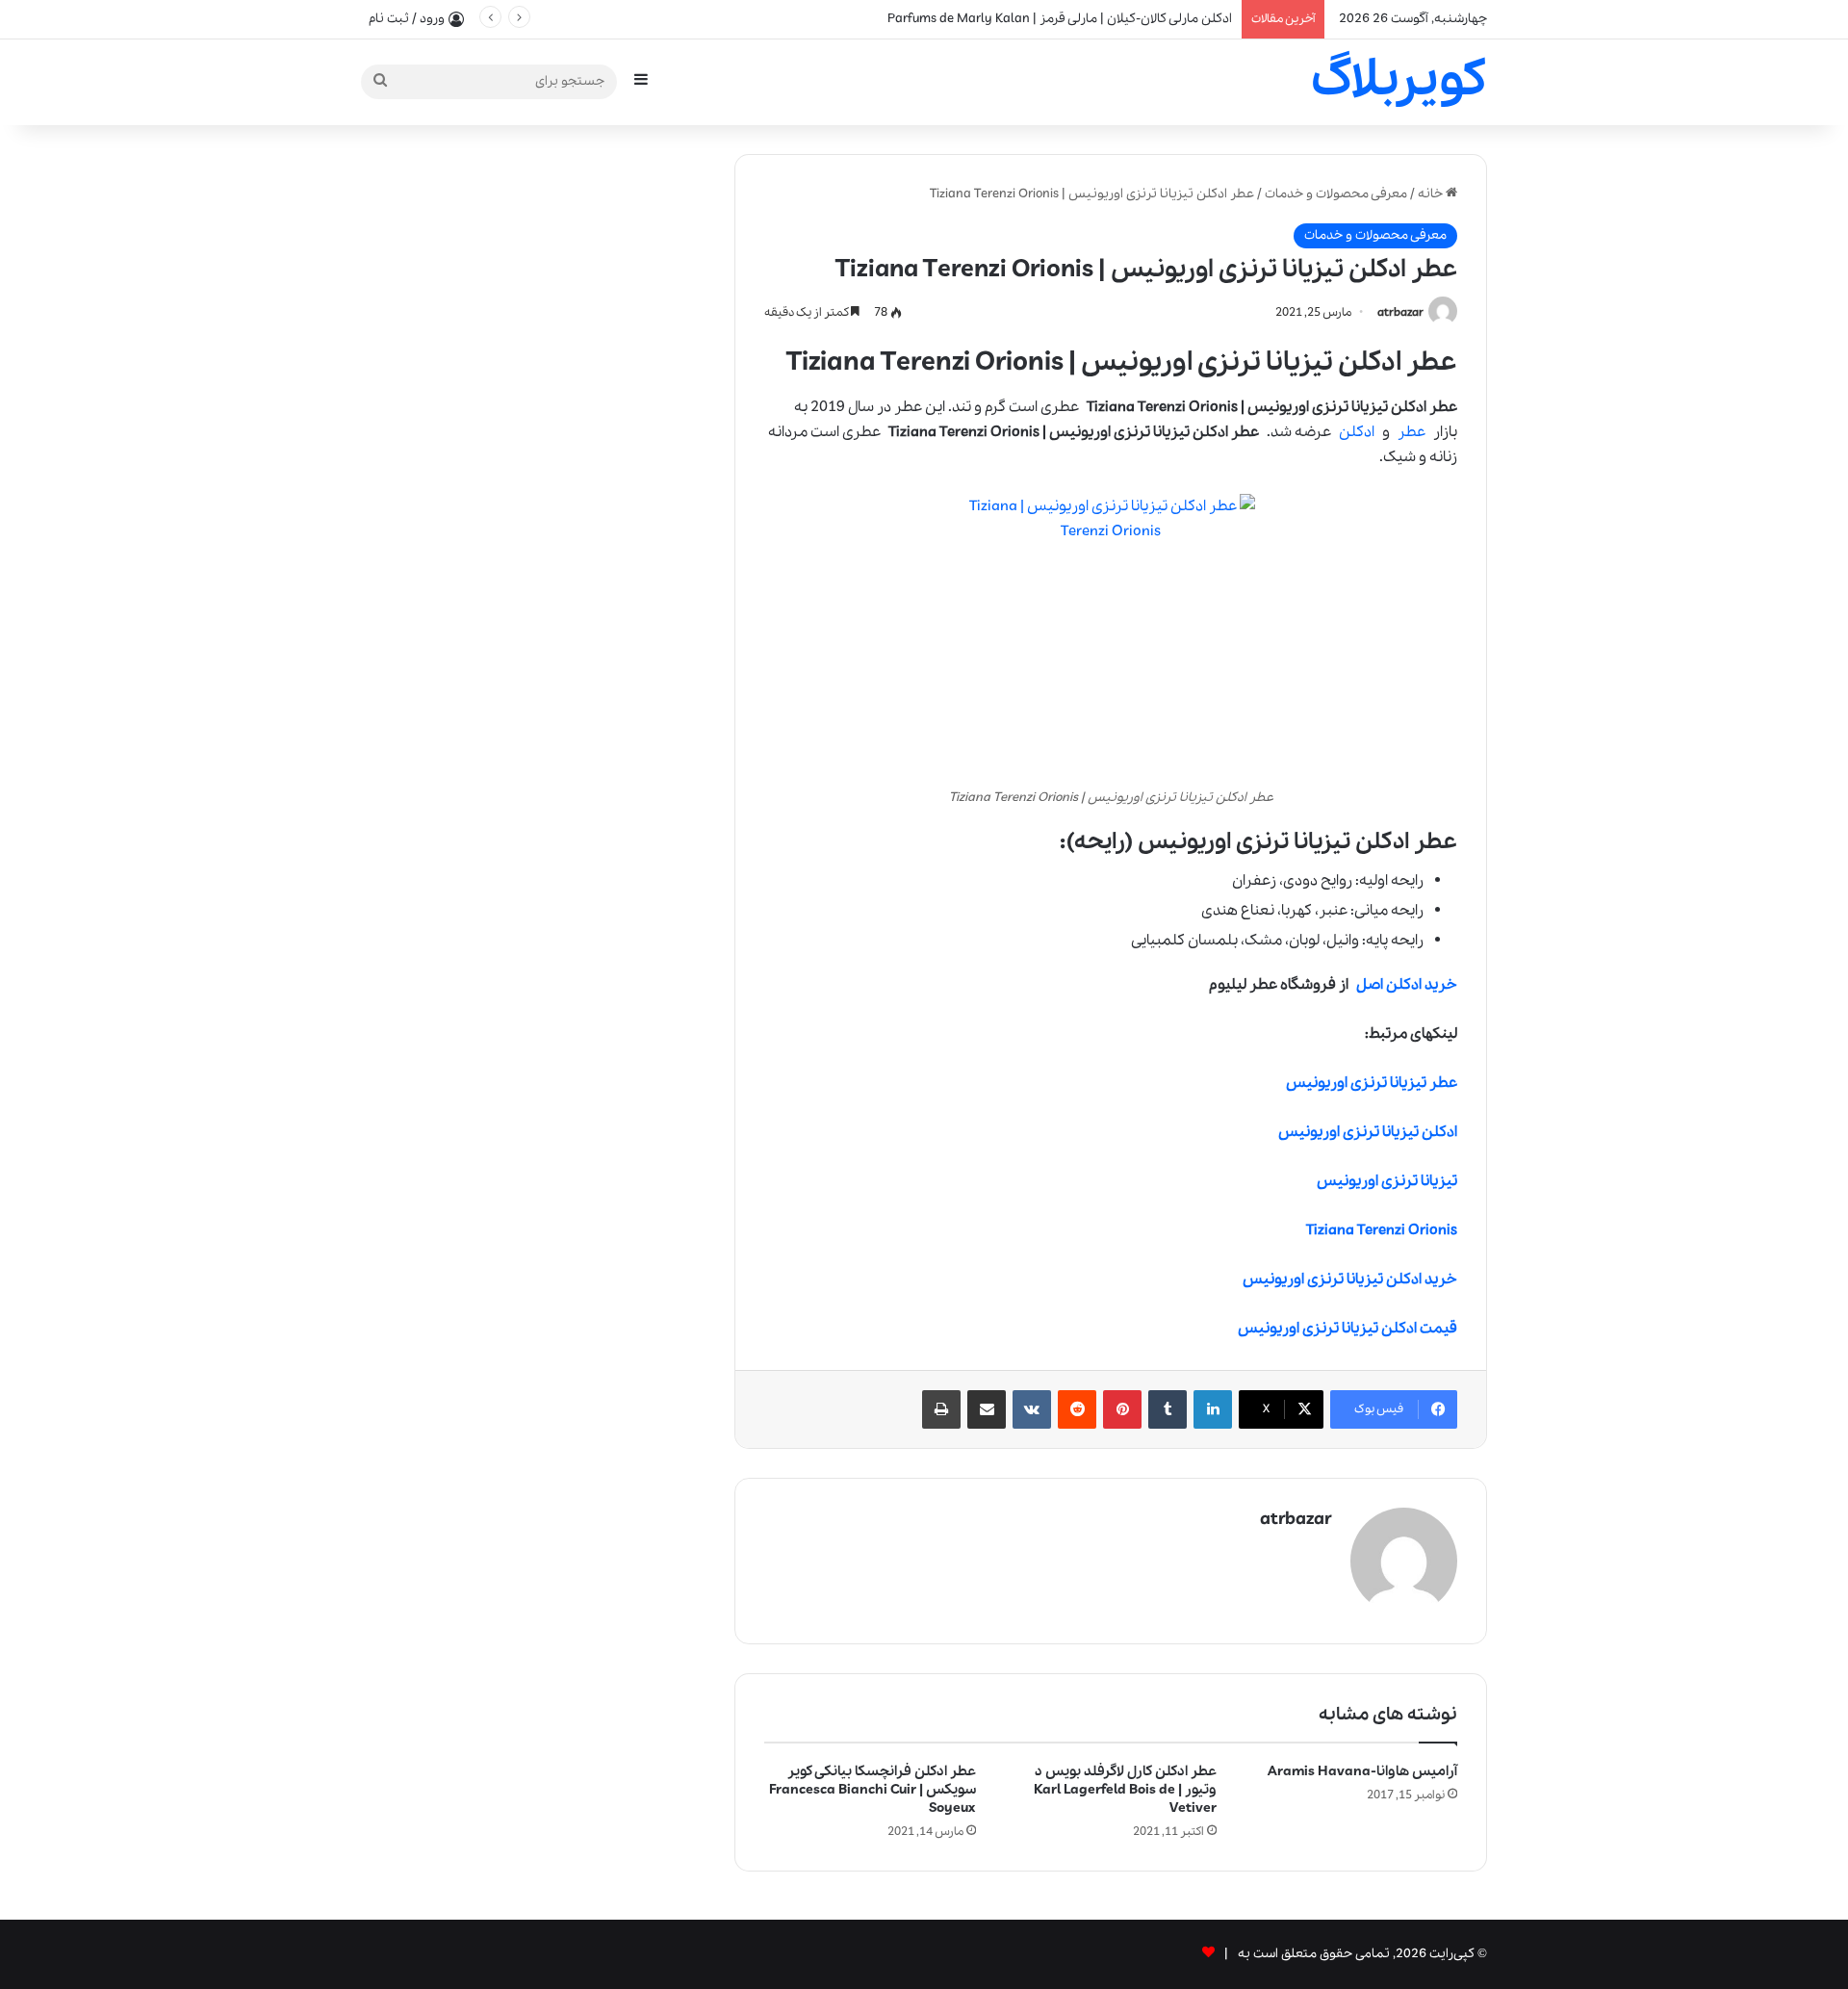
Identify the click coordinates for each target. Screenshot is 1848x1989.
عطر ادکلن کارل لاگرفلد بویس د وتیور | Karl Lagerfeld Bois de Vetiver (1125, 1790)
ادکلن (1357, 432)
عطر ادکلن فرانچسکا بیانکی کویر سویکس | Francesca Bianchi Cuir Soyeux (873, 1790)
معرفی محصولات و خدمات (1336, 194)
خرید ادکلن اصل (1407, 985)
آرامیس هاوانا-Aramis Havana (1362, 1771)
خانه (1432, 194)
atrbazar (1400, 312)
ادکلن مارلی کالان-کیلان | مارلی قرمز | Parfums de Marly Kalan (1060, 19)
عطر (1412, 432)
